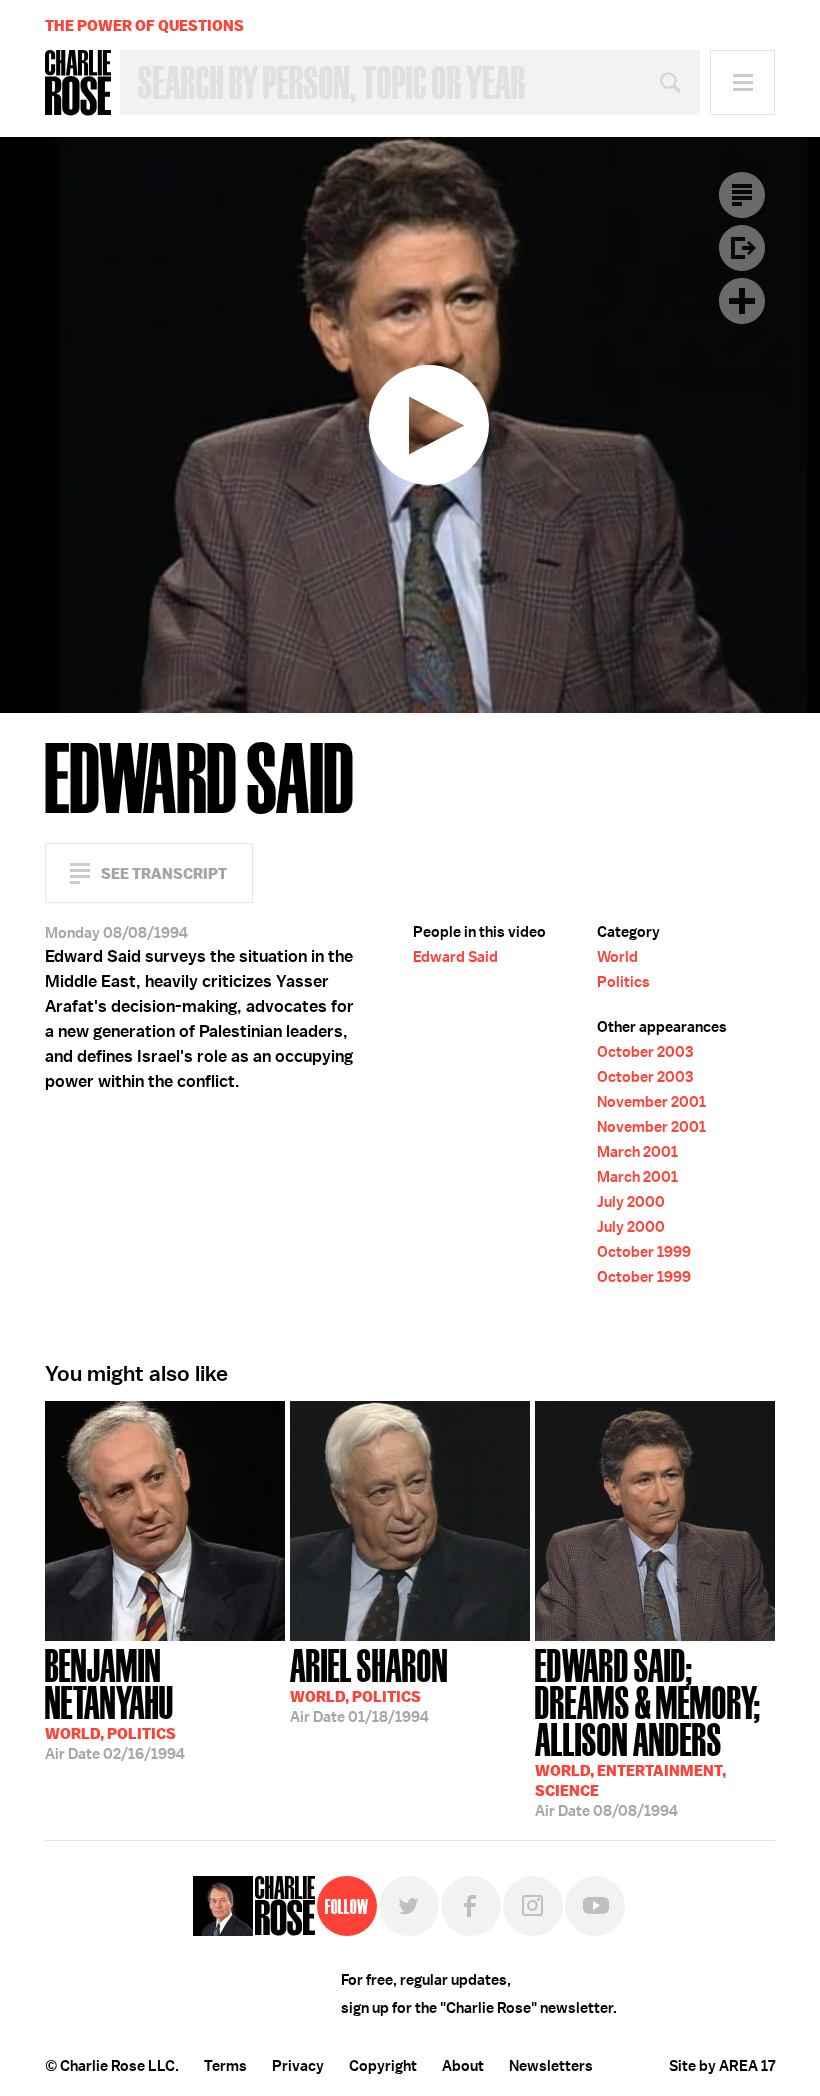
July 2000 (631, 1202)
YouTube (595, 1906)
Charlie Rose (78, 83)
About (463, 2066)
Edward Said (455, 957)
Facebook (471, 1906)
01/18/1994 (369, 1684)
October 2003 (645, 1052)
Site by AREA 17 (722, 2066)
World (617, 957)
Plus (742, 301)
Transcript (742, 195)
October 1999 (644, 1252)
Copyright (383, 2066)
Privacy (298, 2066)
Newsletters (551, 2066)
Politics (623, 982)
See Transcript (164, 873)
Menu (742, 82)
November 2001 (651, 1102)
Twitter (409, 1906)
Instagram (533, 1906)
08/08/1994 (648, 1731)
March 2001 (637, 1152)
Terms (225, 2066)
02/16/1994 (115, 1702)
